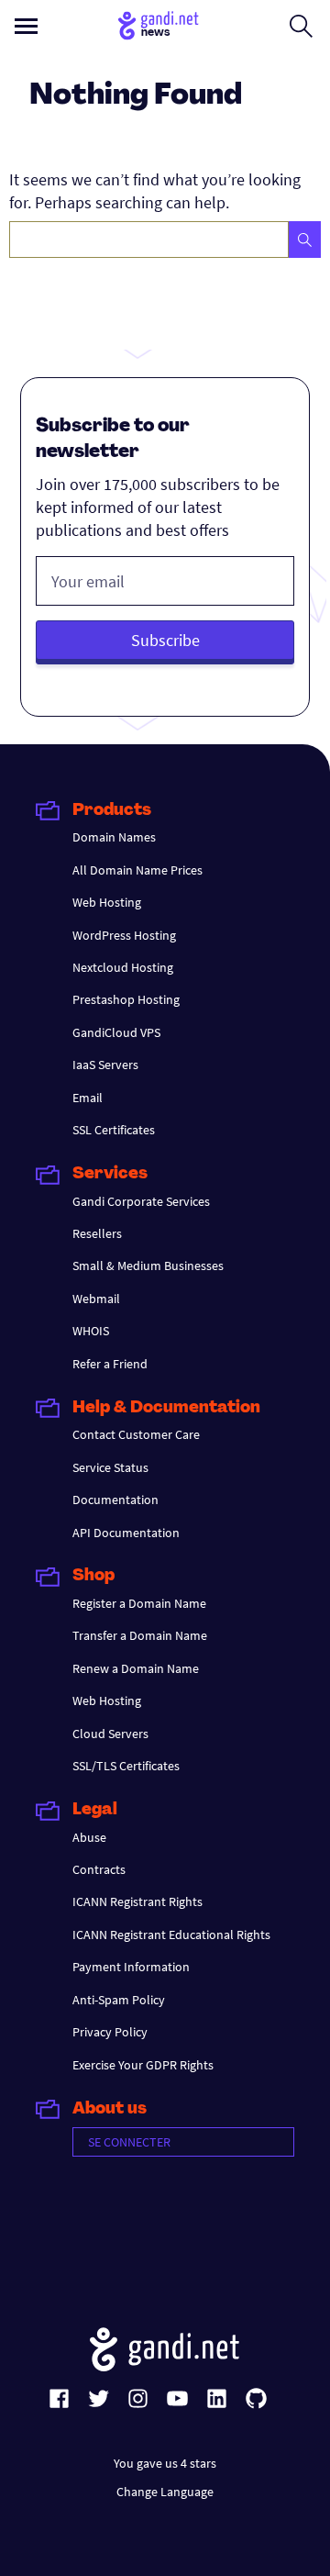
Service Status (110, 1467)
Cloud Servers (110, 1734)
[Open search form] (301, 26)
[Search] (305, 240)
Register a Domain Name (139, 1603)
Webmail (96, 1299)
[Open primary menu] (26, 26)
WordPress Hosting (124, 935)
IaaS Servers (105, 1065)
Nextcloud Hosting (123, 967)
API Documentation (126, 1533)
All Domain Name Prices (137, 870)
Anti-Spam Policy (119, 2000)
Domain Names (114, 837)
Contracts (99, 1869)
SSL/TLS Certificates (126, 1766)
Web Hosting (107, 902)
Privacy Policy (110, 2032)
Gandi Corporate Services (141, 1201)
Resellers (97, 1233)
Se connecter (129, 2142)
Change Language (165, 2492)
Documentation (115, 1500)
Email (88, 1098)
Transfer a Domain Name (140, 1635)
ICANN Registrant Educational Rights (171, 1935)
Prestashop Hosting (126, 999)
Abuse (89, 1837)
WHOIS (91, 1331)
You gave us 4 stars (165, 2463)
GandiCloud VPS (116, 1032)
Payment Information (131, 1967)
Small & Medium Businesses (148, 1266)
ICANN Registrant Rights (137, 1901)
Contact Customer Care (136, 1434)
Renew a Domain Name (136, 1668)
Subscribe (165, 640)
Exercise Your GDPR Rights (143, 2065)
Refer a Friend (110, 1364)
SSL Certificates (114, 1130)
